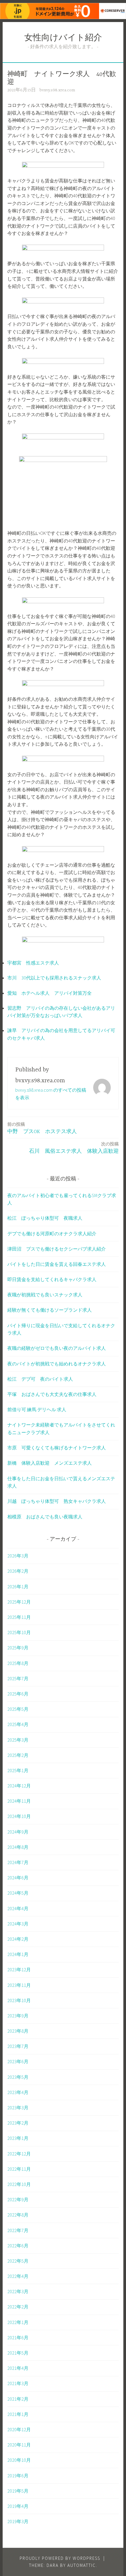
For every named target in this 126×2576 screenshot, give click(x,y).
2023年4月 (18, 2092)
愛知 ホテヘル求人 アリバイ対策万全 (50, 993)
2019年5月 (18, 2491)
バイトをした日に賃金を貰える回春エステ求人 (57, 1264)
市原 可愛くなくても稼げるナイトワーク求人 (57, 1448)
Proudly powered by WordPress (60, 2558)
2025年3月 (18, 1740)
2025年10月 (19, 1632)
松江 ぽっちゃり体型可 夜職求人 (45, 1218)
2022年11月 (19, 2169)
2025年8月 (18, 1663)
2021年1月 (18, 2414)
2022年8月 (18, 2215)
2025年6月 (18, 1694)
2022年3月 (18, 2291)
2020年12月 (19, 2429)
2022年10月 (19, 2184)
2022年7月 (18, 2230)
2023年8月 (18, 2031)
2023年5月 (18, 2077)
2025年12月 (19, 1602)
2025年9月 (18, 1648)
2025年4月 (18, 1724)
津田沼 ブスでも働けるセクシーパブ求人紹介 (57, 1249)
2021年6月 (18, 2338)
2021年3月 (18, 2383)
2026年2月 (18, 1571)
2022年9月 (18, 2199)
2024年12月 (19, 1786)
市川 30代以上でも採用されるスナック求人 (54, 978)
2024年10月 (19, 1816)
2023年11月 (19, 1985)
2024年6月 (18, 1878)
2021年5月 (18, 2353)
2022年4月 (18, 2276)
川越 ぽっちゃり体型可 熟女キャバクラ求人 (57, 1501)
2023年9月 (18, 2016)
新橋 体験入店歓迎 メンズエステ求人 (50, 1463)
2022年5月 (18, 2261)
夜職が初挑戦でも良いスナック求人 (45, 1295)
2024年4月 (18, 1908)
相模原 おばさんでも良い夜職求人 (45, 1517)
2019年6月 (18, 2476)
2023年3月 (18, 2108)
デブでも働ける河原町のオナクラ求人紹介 (52, 1234)
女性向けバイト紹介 (63, 38)
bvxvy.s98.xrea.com (57, 90)
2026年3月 (18, 1556)
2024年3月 (18, 1924)
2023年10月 (19, 2000)
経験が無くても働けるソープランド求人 (50, 1310)
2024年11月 (19, 1801)
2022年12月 (19, 2154)
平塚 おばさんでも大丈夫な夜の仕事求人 (52, 1394)
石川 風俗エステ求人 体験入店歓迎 (74, 1148)
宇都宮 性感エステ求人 (33, 963)
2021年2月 (18, 2399)
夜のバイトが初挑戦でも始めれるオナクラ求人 (57, 1364)
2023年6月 (18, 2061)
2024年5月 (18, 1893)
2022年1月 (18, 2322)
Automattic (82, 2565)
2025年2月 (18, 1755)
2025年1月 (18, 1770)
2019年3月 (18, 2521)
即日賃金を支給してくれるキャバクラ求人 (52, 1279)
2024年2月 (18, 1939)
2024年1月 (18, 1954)
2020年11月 (19, 2445)
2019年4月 (18, 2506)
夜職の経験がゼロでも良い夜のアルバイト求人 (57, 1348)
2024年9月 (18, 1832)
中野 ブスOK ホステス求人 (42, 1128)
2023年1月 (18, 2138)
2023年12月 (19, 1970)
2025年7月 (18, 1678)
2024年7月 (18, 1862)
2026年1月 (18, 1587)
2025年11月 (19, 1617)
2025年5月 (18, 1709)
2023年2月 (18, 2123)
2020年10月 (19, 2460)
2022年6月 (18, 2246)
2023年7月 (18, 2046)
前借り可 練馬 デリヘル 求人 (37, 1409)
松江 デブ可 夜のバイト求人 (40, 1379)
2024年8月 (18, 1847)
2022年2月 (18, 2307)
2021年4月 (18, 2368)
